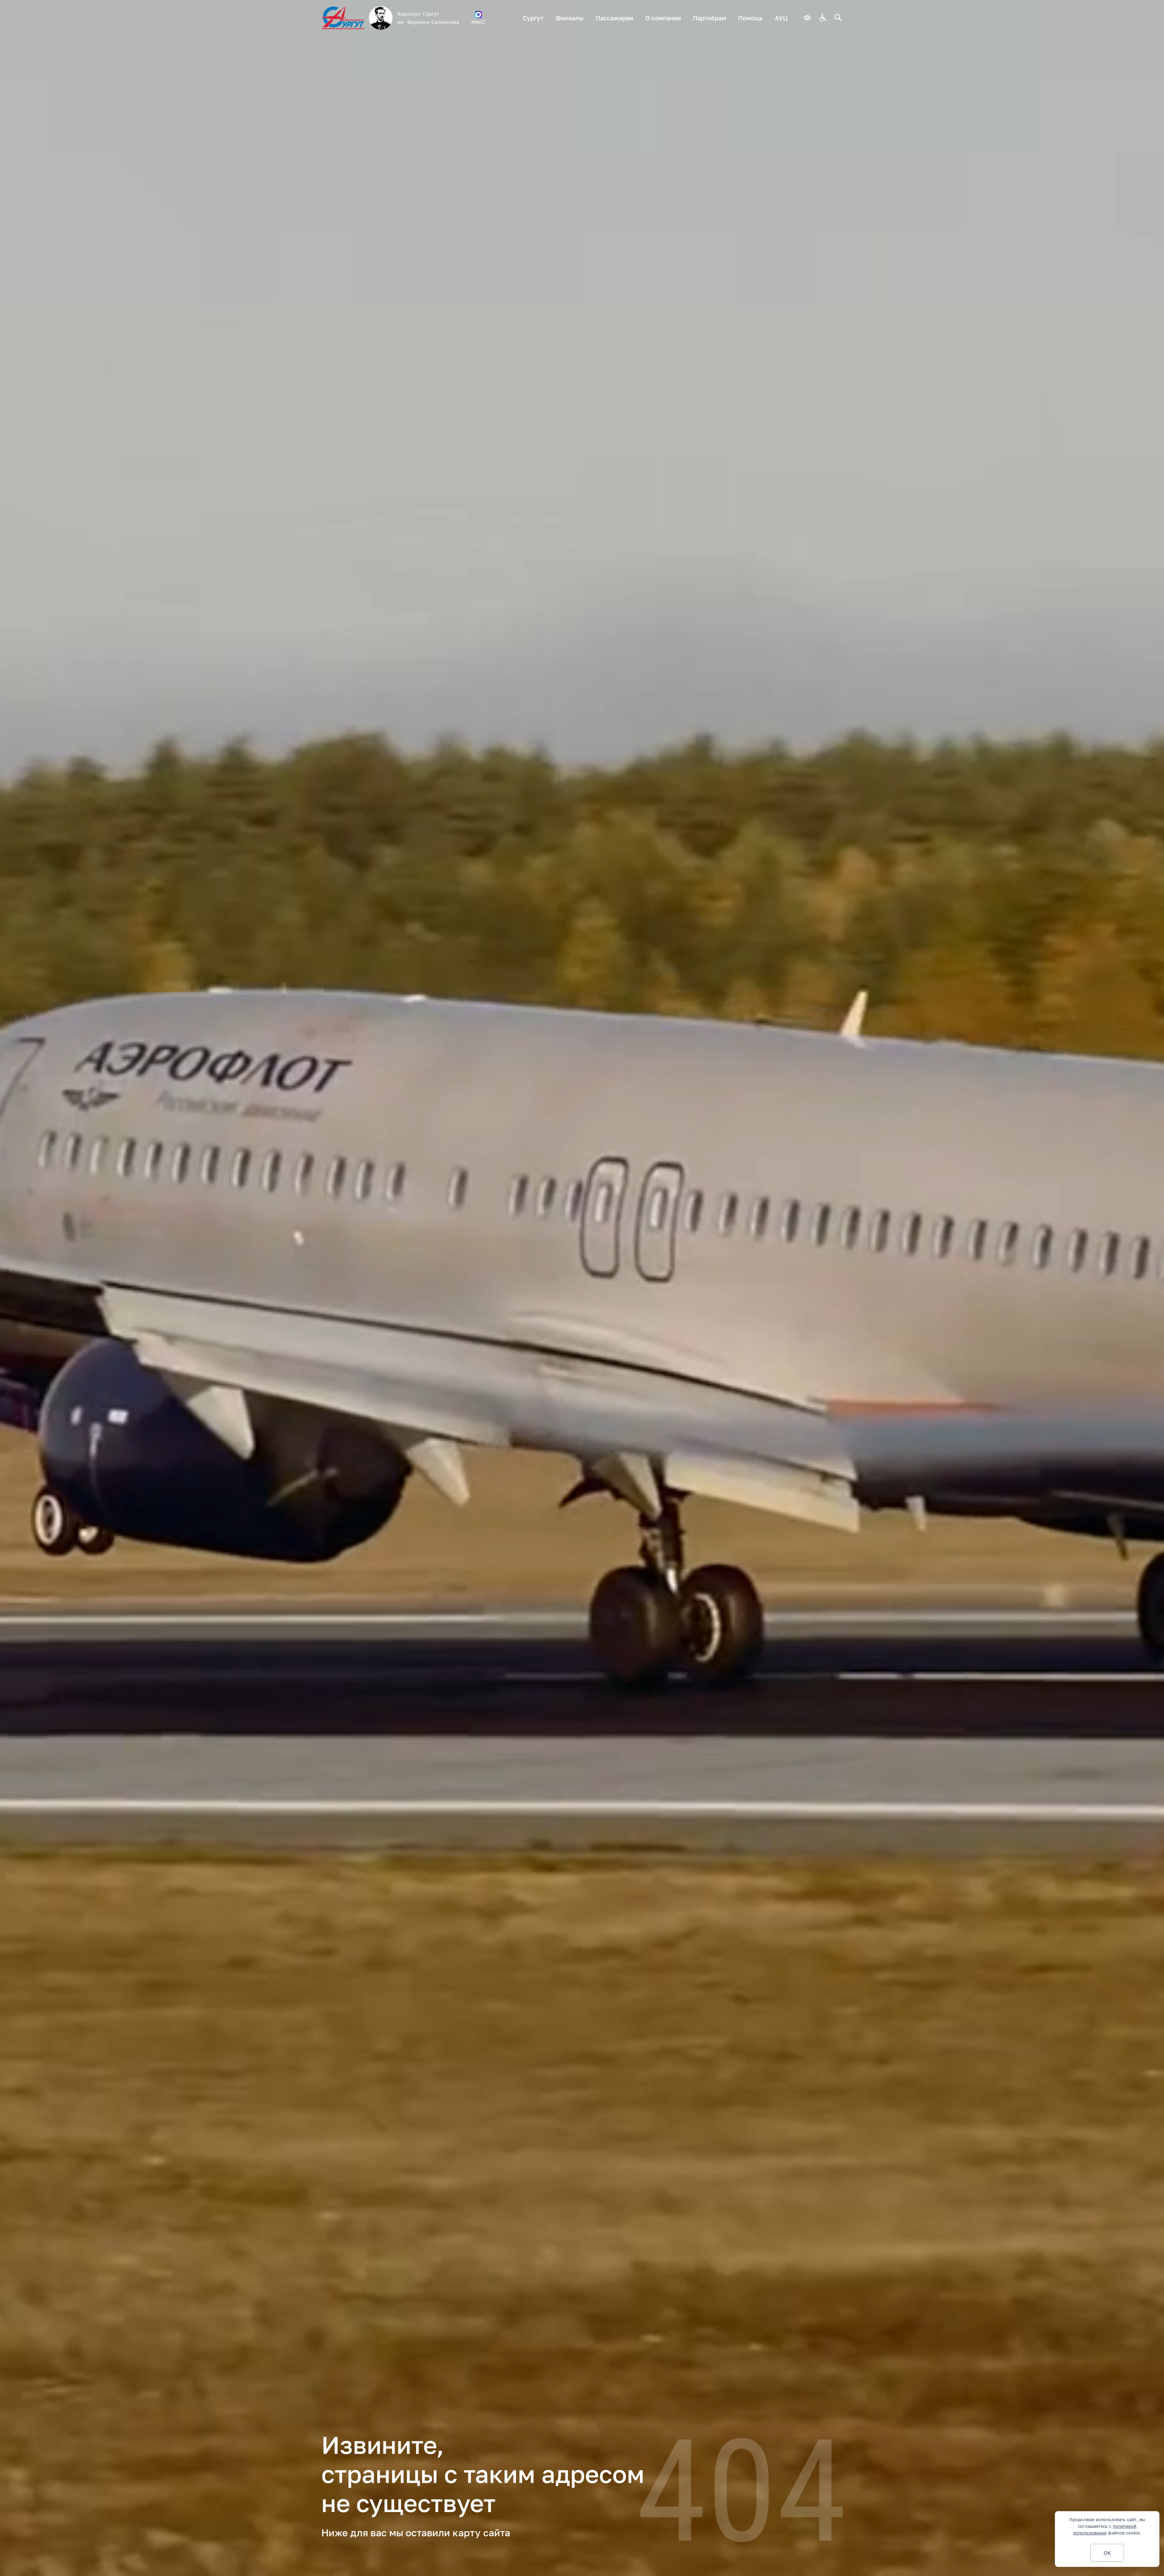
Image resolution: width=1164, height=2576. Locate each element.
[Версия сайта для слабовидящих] (807, 18)
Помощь (750, 18)
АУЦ (781, 18)
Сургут (533, 18)
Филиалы (570, 18)
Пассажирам (614, 18)
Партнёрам (709, 18)
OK (1107, 2553)
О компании (663, 18)
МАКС (478, 22)
